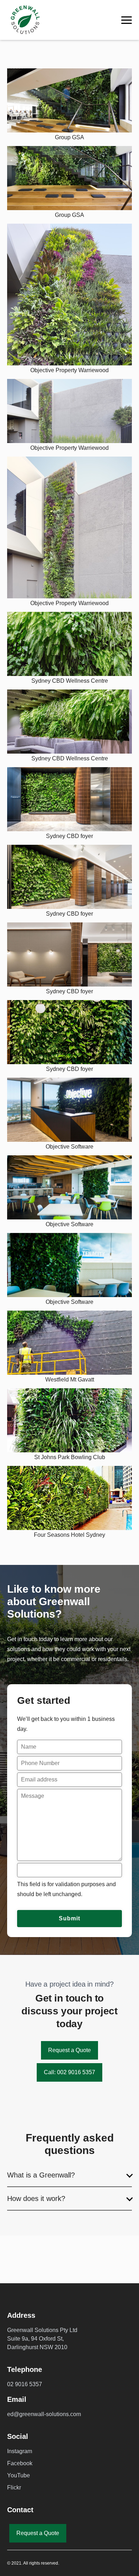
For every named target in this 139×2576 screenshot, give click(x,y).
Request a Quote (69, 2050)
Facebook (20, 2463)
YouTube (19, 2475)
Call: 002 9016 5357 (69, 2072)
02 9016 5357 (25, 2384)
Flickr (14, 2487)
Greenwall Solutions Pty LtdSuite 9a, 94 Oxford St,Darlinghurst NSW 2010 (42, 2339)
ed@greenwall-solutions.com (44, 2414)
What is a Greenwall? (41, 2175)
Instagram (20, 2451)
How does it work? (36, 2198)
